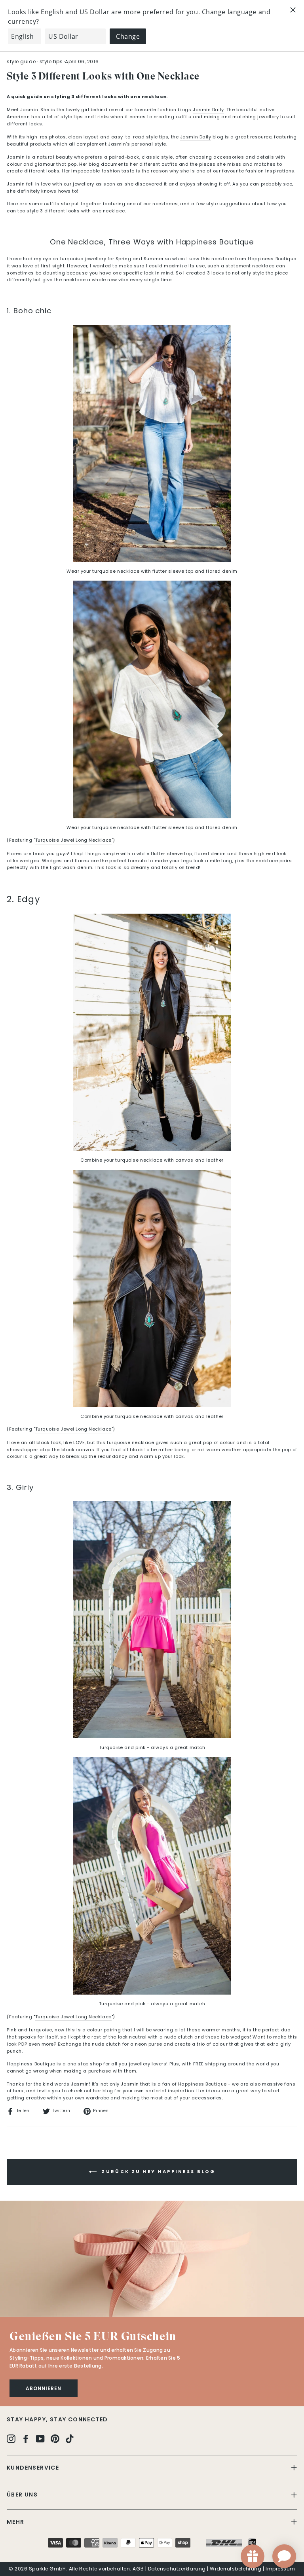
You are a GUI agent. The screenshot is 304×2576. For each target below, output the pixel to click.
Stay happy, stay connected (57, 2419)
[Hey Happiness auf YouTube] (40, 2439)
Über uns (22, 2495)
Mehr (16, 2522)
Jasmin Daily (196, 137)
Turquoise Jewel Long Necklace (73, 840)
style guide (21, 62)
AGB (138, 2569)
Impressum (280, 2569)
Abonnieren (44, 2388)
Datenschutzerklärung (177, 2569)
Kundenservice (33, 2468)
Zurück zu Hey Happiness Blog (158, 2171)
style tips (51, 62)
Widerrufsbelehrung (236, 2569)
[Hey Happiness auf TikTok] (70, 2439)
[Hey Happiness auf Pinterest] (55, 2439)
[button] (152, 2259)
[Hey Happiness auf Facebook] (26, 2439)
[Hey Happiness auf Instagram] (11, 2439)
